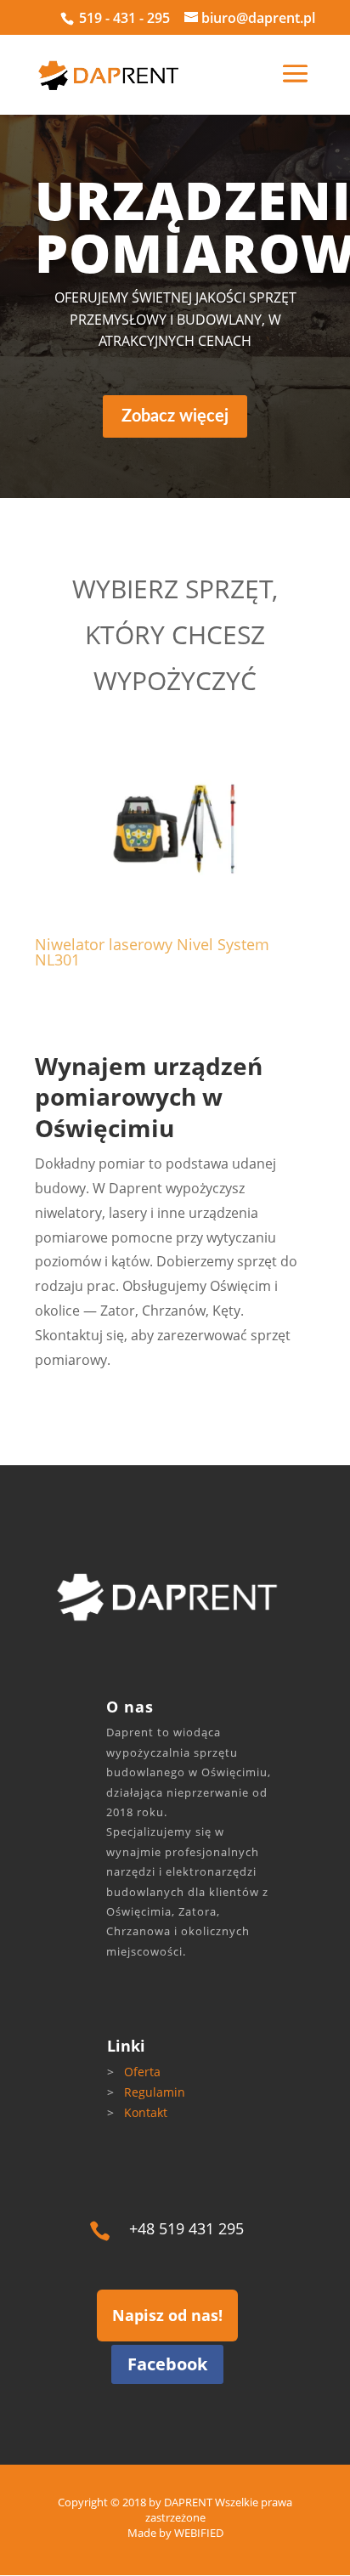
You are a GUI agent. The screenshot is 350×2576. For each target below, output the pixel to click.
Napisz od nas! (167, 2315)
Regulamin (155, 2092)
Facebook (167, 2364)
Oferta (142, 2072)
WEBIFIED (199, 2533)
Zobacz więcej (175, 416)
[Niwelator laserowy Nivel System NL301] (175, 829)
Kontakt (146, 2112)
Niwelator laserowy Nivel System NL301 (152, 952)
